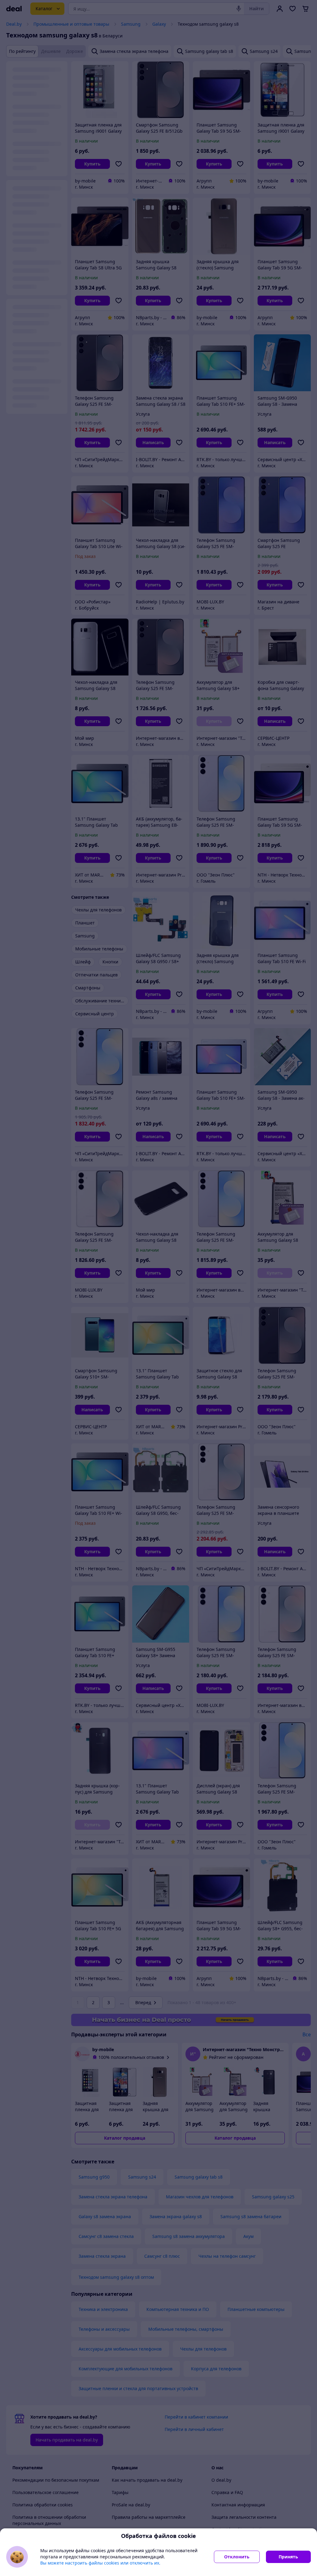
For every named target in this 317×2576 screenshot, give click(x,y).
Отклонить (237, 2557)
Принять (288, 2557)
